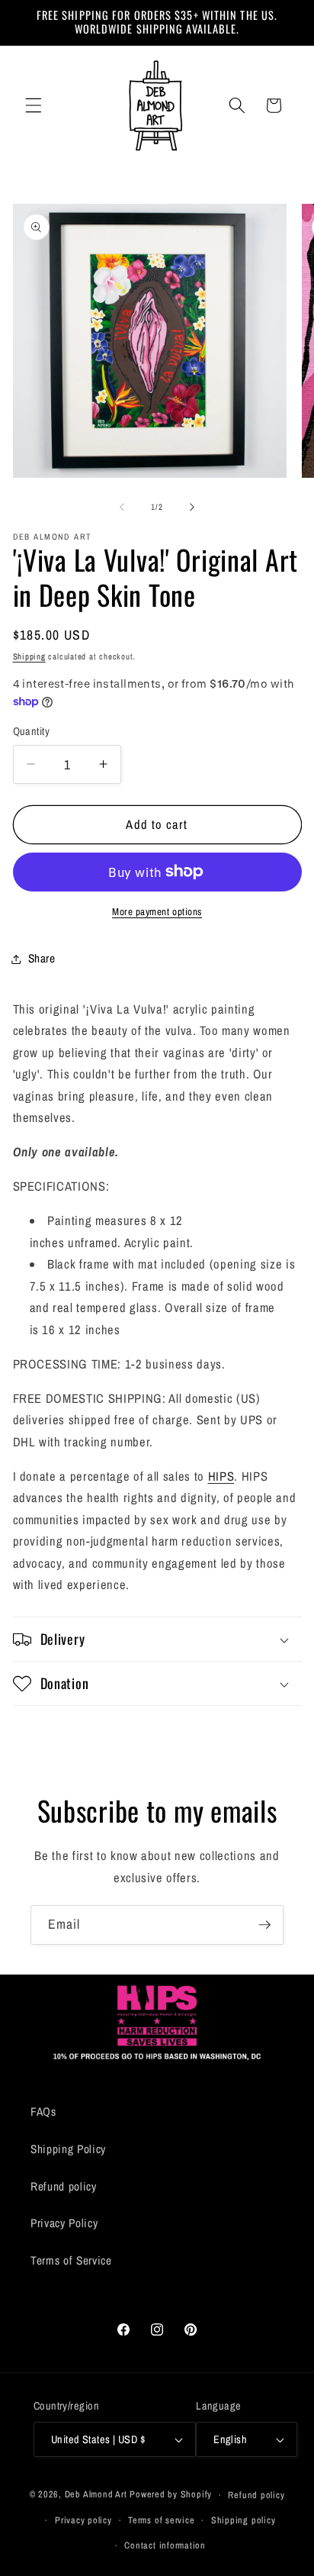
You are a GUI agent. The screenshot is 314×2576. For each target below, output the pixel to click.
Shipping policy (244, 2520)
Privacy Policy (64, 2223)
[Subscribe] (264, 1925)
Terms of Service (71, 2260)
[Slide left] (122, 507)
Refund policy (64, 2186)
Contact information (165, 2545)
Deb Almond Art (96, 2495)
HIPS (221, 1476)
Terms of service (161, 2520)
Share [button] (42, 958)
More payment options (157, 911)
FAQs (43, 2112)
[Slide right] (192, 507)
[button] (34, 105)
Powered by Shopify (171, 2495)
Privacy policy (83, 2520)
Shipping (29, 656)
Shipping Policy (68, 2149)
